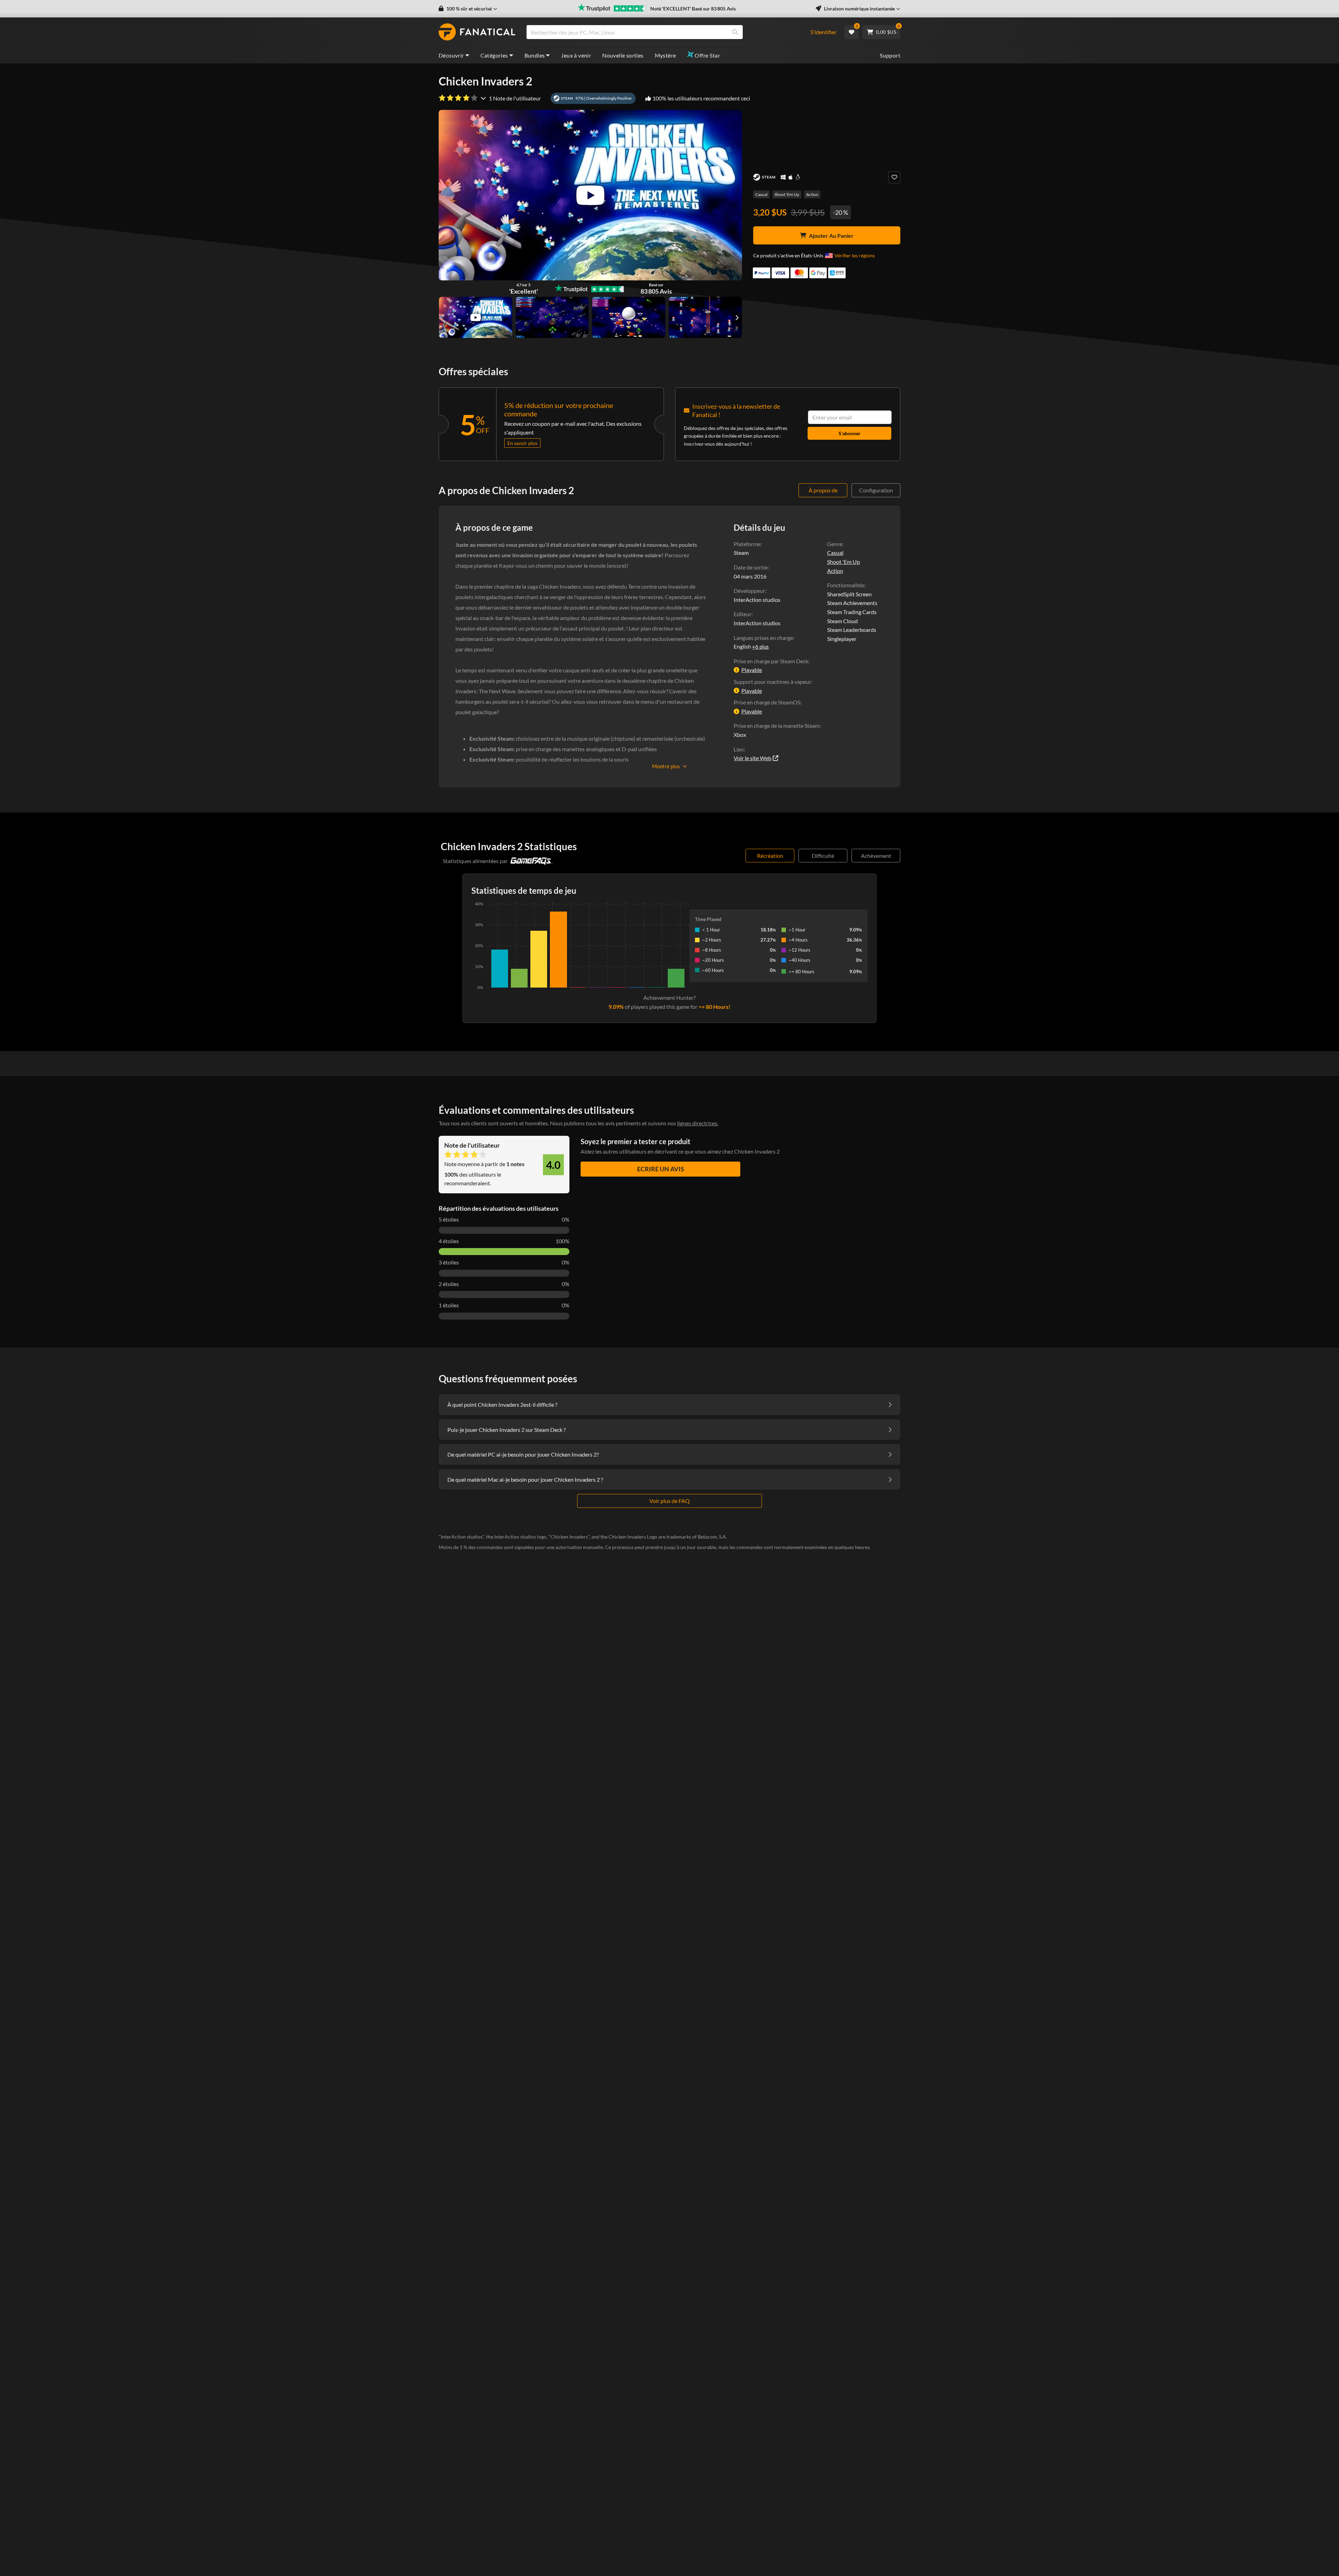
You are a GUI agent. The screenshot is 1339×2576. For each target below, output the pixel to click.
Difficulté (823, 856)
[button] (468, 9)
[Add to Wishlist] (894, 177)
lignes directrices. (698, 1123)
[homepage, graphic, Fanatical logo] (477, 32)
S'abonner (850, 433)
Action (812, 194)
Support (890, 55)
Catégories (494, 55)
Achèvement (876, 856)
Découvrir (451, 55)
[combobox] (664, 32)
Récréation (770, 856)
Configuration (876, 490)
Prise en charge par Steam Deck (771, 661)
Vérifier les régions (855, 255)
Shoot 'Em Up (787, 194)
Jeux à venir (576, 55)
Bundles (535, 55)
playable (752, 670)
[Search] (735, 32)
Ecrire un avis (661, 1169)
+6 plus (761, 647)
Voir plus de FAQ (669, 1501)
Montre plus (666, 766)
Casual (761, 194)
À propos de (823, 490)
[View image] (476, 317)
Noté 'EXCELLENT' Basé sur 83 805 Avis (693, 9)
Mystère (665, 55)
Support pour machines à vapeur (772, 682)
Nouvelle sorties (623, 55)
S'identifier (823, 32)
